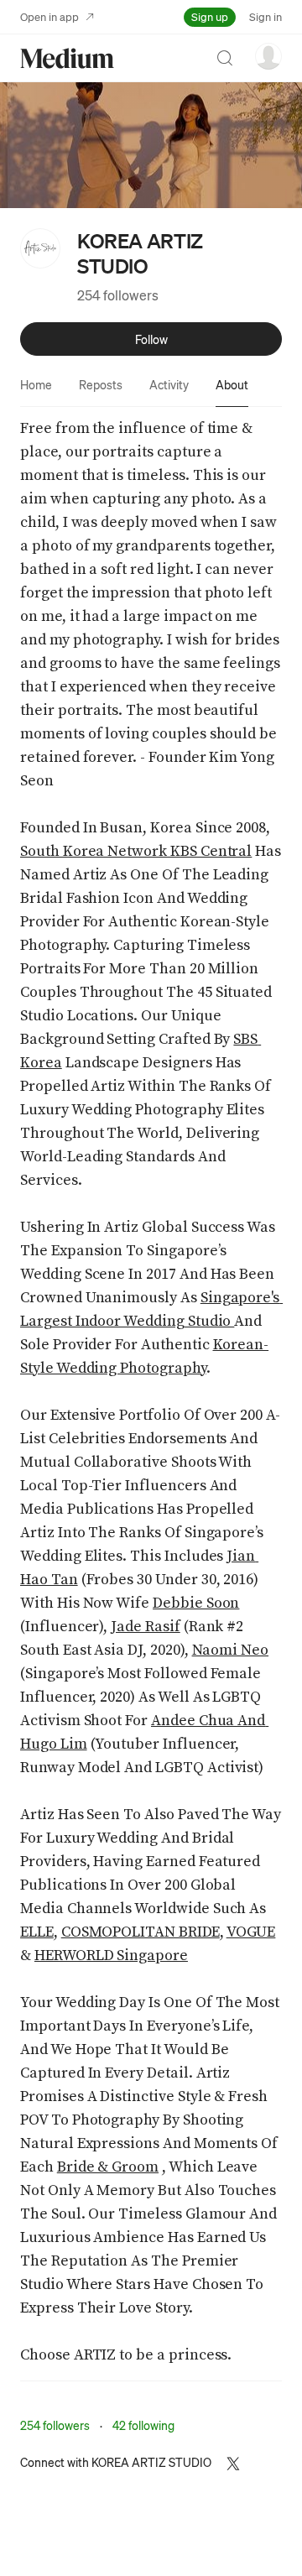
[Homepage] (67, 58)
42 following (143, 2425)
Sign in (266, 16)
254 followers (118, 295)
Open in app (49, 16)
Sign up (210, 16)
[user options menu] (268, 56)
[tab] (36, 384)
